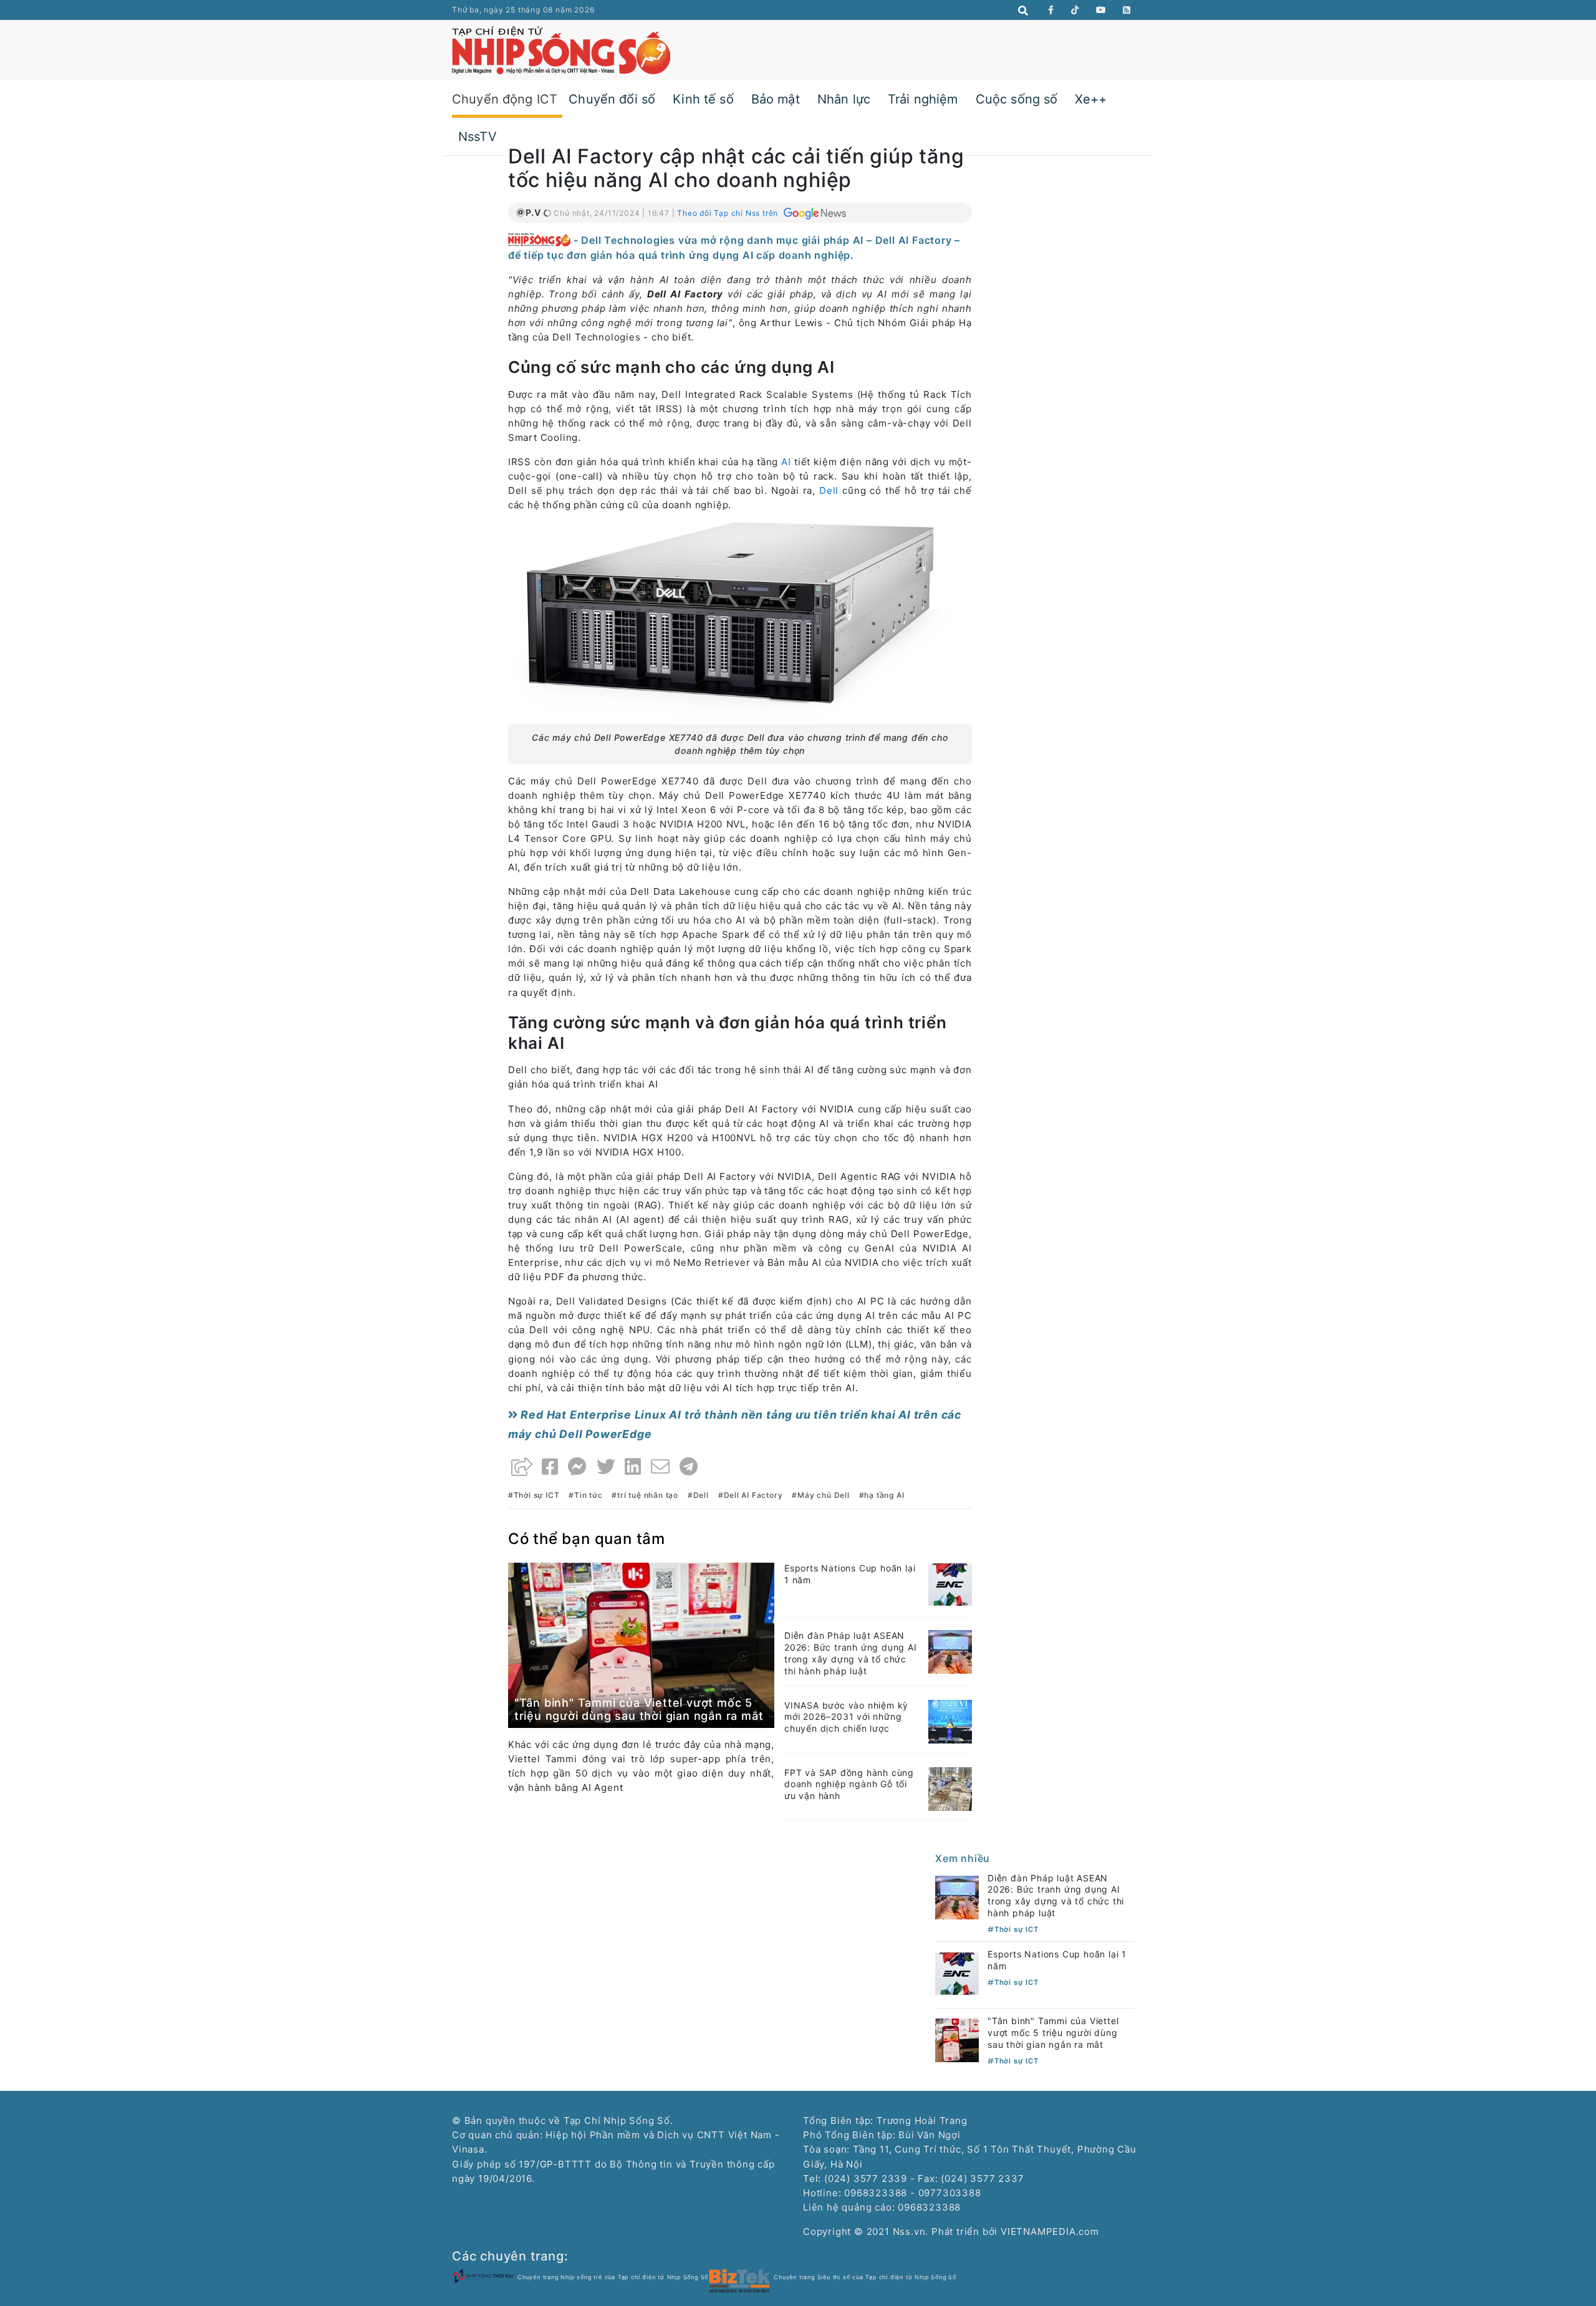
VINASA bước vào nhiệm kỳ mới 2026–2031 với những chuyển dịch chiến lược (846, 1717)
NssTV (478, 137)
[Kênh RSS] (1127, 10)
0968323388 (929, 2207)
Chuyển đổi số (612, 99)
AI (786, 462)
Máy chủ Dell (823, 1495)
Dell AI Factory (753, 1495)
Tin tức (588, 1495)
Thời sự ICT (537, 1495)
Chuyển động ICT (505, 99)
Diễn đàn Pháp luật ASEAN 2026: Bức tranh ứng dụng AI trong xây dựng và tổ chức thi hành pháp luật (851, 1653)
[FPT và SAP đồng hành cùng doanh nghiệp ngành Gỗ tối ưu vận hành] (950, 1788)
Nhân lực (844, 99)
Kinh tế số (703, 99)
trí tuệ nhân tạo (648, 1495)
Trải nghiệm (923, 99)
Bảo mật (776, 99)
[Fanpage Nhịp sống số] (1051, 10)
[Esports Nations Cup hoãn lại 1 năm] (950, 1584)
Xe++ (1091, 99)
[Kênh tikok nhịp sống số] (1075, 10)
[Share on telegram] (689, 1467)
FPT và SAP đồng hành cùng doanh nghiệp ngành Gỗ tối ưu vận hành (849, 1784)
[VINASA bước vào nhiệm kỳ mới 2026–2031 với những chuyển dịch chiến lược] (950, 1721)
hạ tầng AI (884, 1495)
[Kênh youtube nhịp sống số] (1101, 10)
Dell (829, 490)
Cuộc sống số (1017, 99)
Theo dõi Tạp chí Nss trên (729, 213)
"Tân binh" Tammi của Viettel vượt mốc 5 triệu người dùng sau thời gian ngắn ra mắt (639, 1710)
